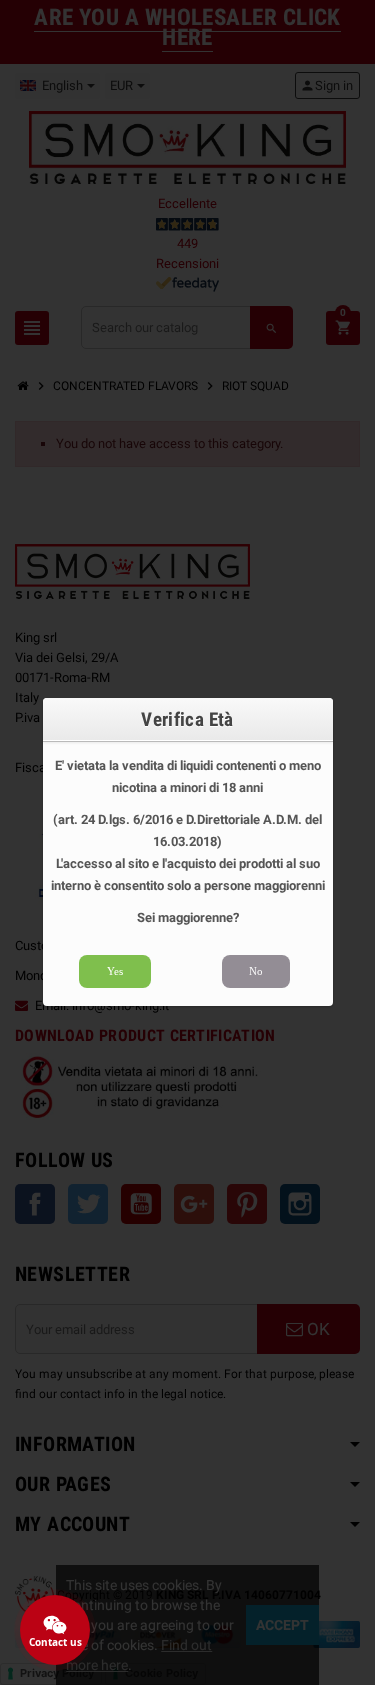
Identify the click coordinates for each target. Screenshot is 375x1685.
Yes (115, 971)
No (256, 971)
